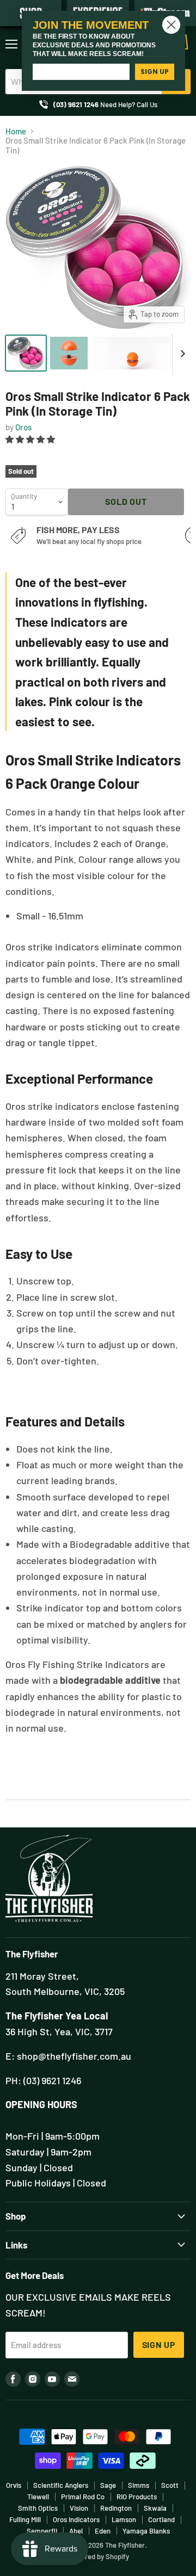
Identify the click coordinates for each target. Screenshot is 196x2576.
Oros (23, 427)
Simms (139, 2485)
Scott (170, 2485)
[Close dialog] (171, 25)
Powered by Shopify (98, 2556)
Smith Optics (38, 2508)
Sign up (159, 2345)
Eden (103, 2531)
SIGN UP (155, 72)
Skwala (155, 2508)
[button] (31, 439)
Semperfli (42, 2531)
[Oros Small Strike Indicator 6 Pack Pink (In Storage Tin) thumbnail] (26, 353)
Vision (79, 2508)
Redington (116, 2508)
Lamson (124, 2519)
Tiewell (38, 2497)
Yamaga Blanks (146, 2531)
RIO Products (137, 2497)
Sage (108, 2485)
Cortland (161, 2519)
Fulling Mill (25, 2519)
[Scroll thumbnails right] (181, 354)
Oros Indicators (76, 2519)
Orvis (14, 2485)
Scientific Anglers (61, 2485)
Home (16, 131)
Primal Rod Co (83, 2497)
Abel (76, 2531)
